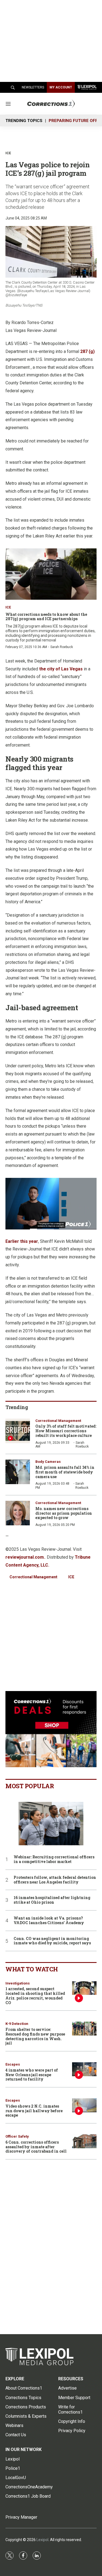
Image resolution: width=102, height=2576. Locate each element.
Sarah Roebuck (62, 647)
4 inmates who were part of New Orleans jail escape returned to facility (32, 2075)
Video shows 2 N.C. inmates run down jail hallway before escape (34, 2111)
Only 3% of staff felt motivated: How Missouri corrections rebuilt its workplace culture (66, 1431)
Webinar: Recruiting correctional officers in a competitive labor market (54, 1859)
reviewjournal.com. (25, 1557)
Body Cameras (48, 1462)
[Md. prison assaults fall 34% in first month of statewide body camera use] (18, 1472)
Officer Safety (17, 2136)
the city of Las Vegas (61, 669)
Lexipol (42, 2540)
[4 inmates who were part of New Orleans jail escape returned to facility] (84, 2069)
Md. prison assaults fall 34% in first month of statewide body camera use (65, 1472)
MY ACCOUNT (61, 87)
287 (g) (87, 351)
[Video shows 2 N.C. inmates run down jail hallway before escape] (84, 2105)
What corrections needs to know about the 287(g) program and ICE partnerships (46, 617)
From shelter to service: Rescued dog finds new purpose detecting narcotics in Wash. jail (35, 2036)
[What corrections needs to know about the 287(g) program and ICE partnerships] (51, 574)
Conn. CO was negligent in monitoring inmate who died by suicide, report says (52, 1941)
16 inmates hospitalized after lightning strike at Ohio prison (52, 1900)
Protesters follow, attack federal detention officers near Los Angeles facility (55, 1880)
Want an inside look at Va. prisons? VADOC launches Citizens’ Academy (49, 1921)
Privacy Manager (21, 2517)
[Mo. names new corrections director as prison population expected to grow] (18, 1513)
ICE (71, 1577)
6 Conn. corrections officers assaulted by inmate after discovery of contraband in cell (36, 2147)
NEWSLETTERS (33, 87)
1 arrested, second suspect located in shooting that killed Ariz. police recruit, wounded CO (35, 1996)
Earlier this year (22, 1241)
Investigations (18, 1983)
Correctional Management (58, 1421)
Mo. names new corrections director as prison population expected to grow (64, 1513)
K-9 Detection (17, 2024)
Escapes (13, 2064)
